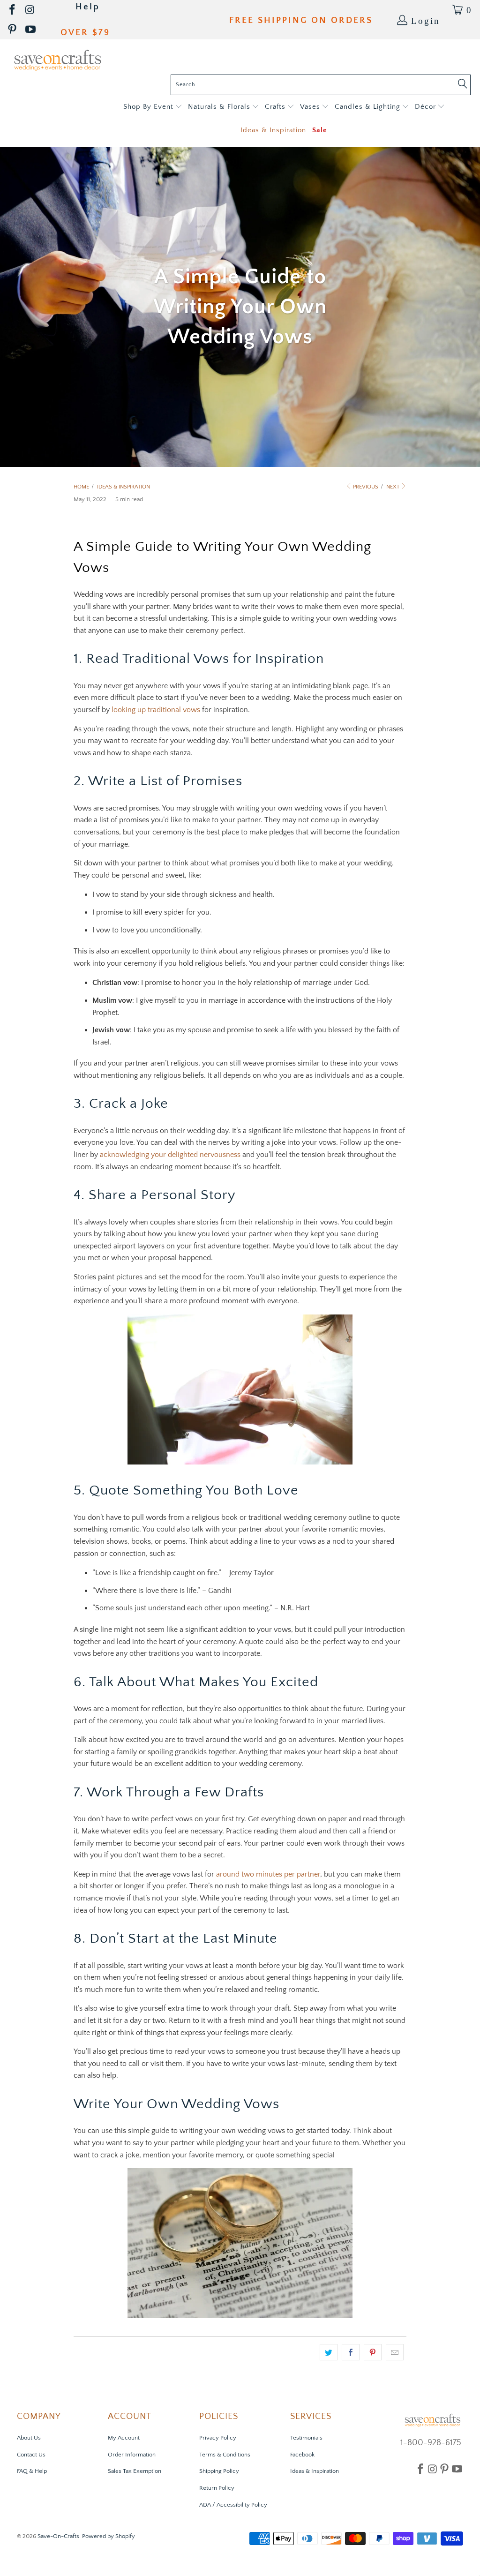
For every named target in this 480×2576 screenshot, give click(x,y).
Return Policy (217, 2488)
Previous (365, 487)
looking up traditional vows (156, 710)
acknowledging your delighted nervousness (170, 1155)
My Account (124, 2438)
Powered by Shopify (109, 2536)
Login (426, 20)
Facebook (302, 2455)
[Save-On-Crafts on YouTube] (31, 30)
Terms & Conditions (225, 2455)
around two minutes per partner (268, 1874)
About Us (29, 2438)
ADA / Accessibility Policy (233, 2505)
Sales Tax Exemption (135, 2471)
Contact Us (31, 2455)
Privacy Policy (218, 2438)
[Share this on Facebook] (351, 2352)
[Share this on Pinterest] (373, 2352)
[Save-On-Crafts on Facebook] (13, 10)
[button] (153, 107)
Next (394, 487)
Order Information (132, 2455)
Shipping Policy (219, 2471)
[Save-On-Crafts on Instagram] (30, 10)
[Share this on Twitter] (329, 2352)
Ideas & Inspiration (315, 2471)
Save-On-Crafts (58, 2536)
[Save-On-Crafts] (57, 59)
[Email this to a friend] (395, 2352)
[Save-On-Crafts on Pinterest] (13, 30)
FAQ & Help (32, 2471)
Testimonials (306, 2438)
